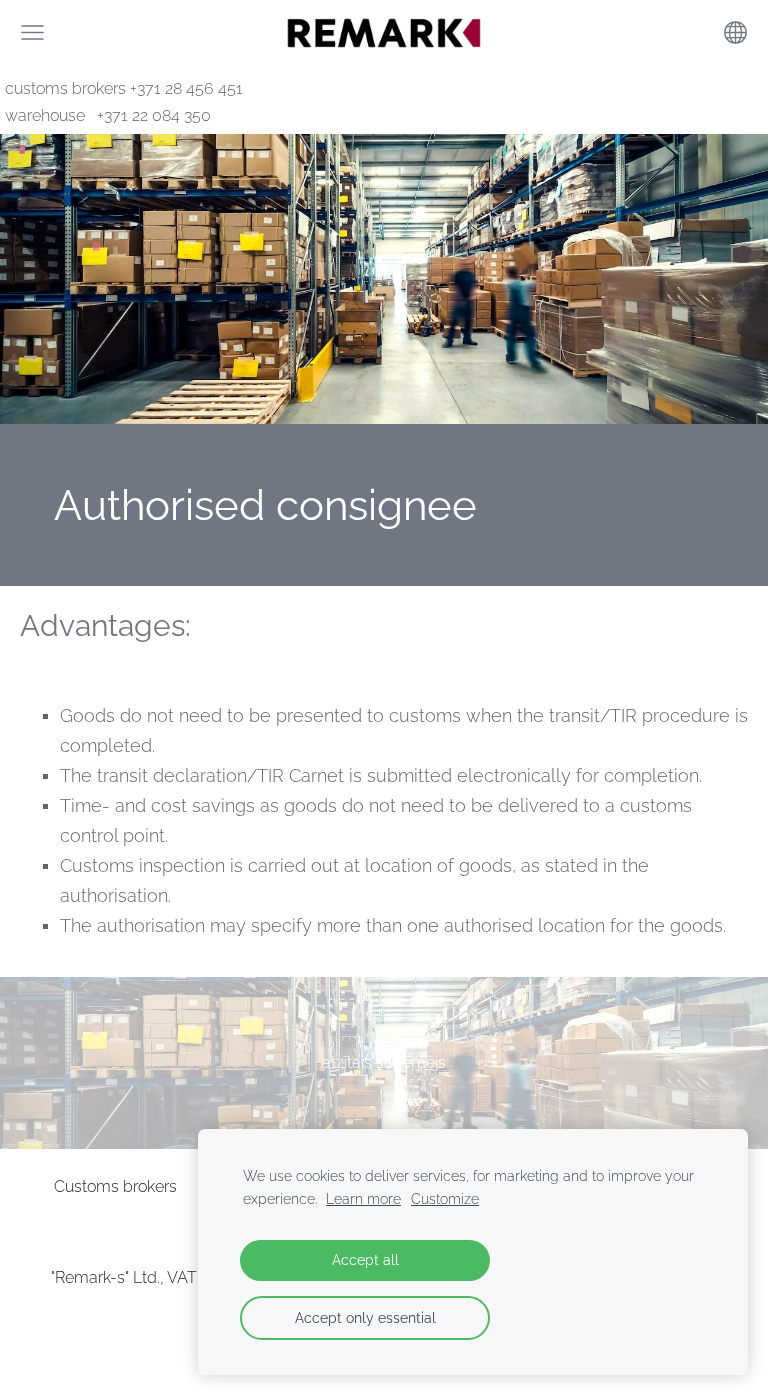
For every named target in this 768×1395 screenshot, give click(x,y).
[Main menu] (32, 32)
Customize (445, 1198)
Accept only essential (365, 1317)
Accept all (365, 1259)
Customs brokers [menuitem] (115, 1186)
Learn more (363, 1198)
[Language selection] (735, 32)
